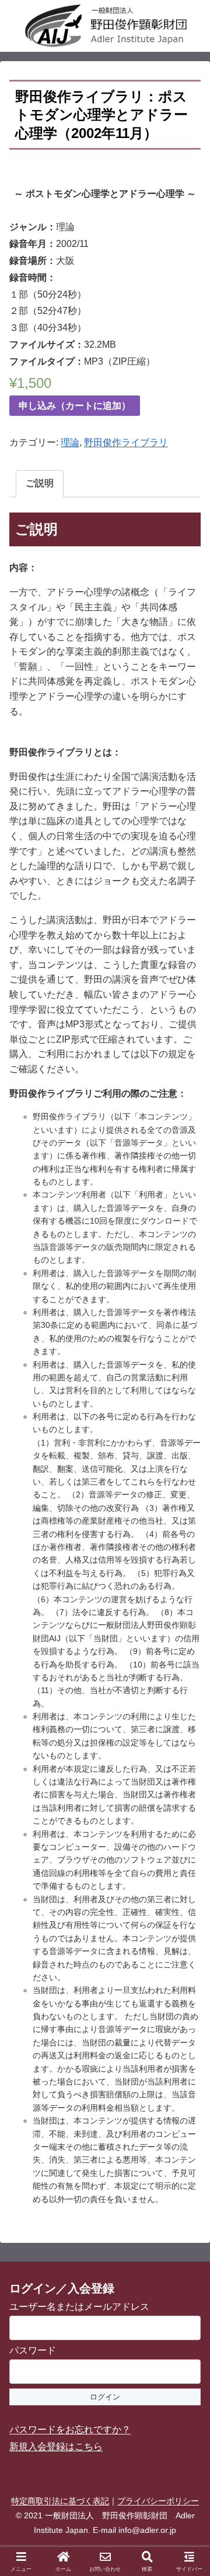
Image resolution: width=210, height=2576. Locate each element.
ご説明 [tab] (40, 483)
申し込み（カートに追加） (75, 406)
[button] (187, 1838)
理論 (70, 442)
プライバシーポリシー (158, 2501)
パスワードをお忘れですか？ (70, 2430)
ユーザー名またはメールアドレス (79, 2307)
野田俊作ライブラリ (126, 442)
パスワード (33, 2350)
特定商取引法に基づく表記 (60, 2501)
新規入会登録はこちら (56, 2446)
